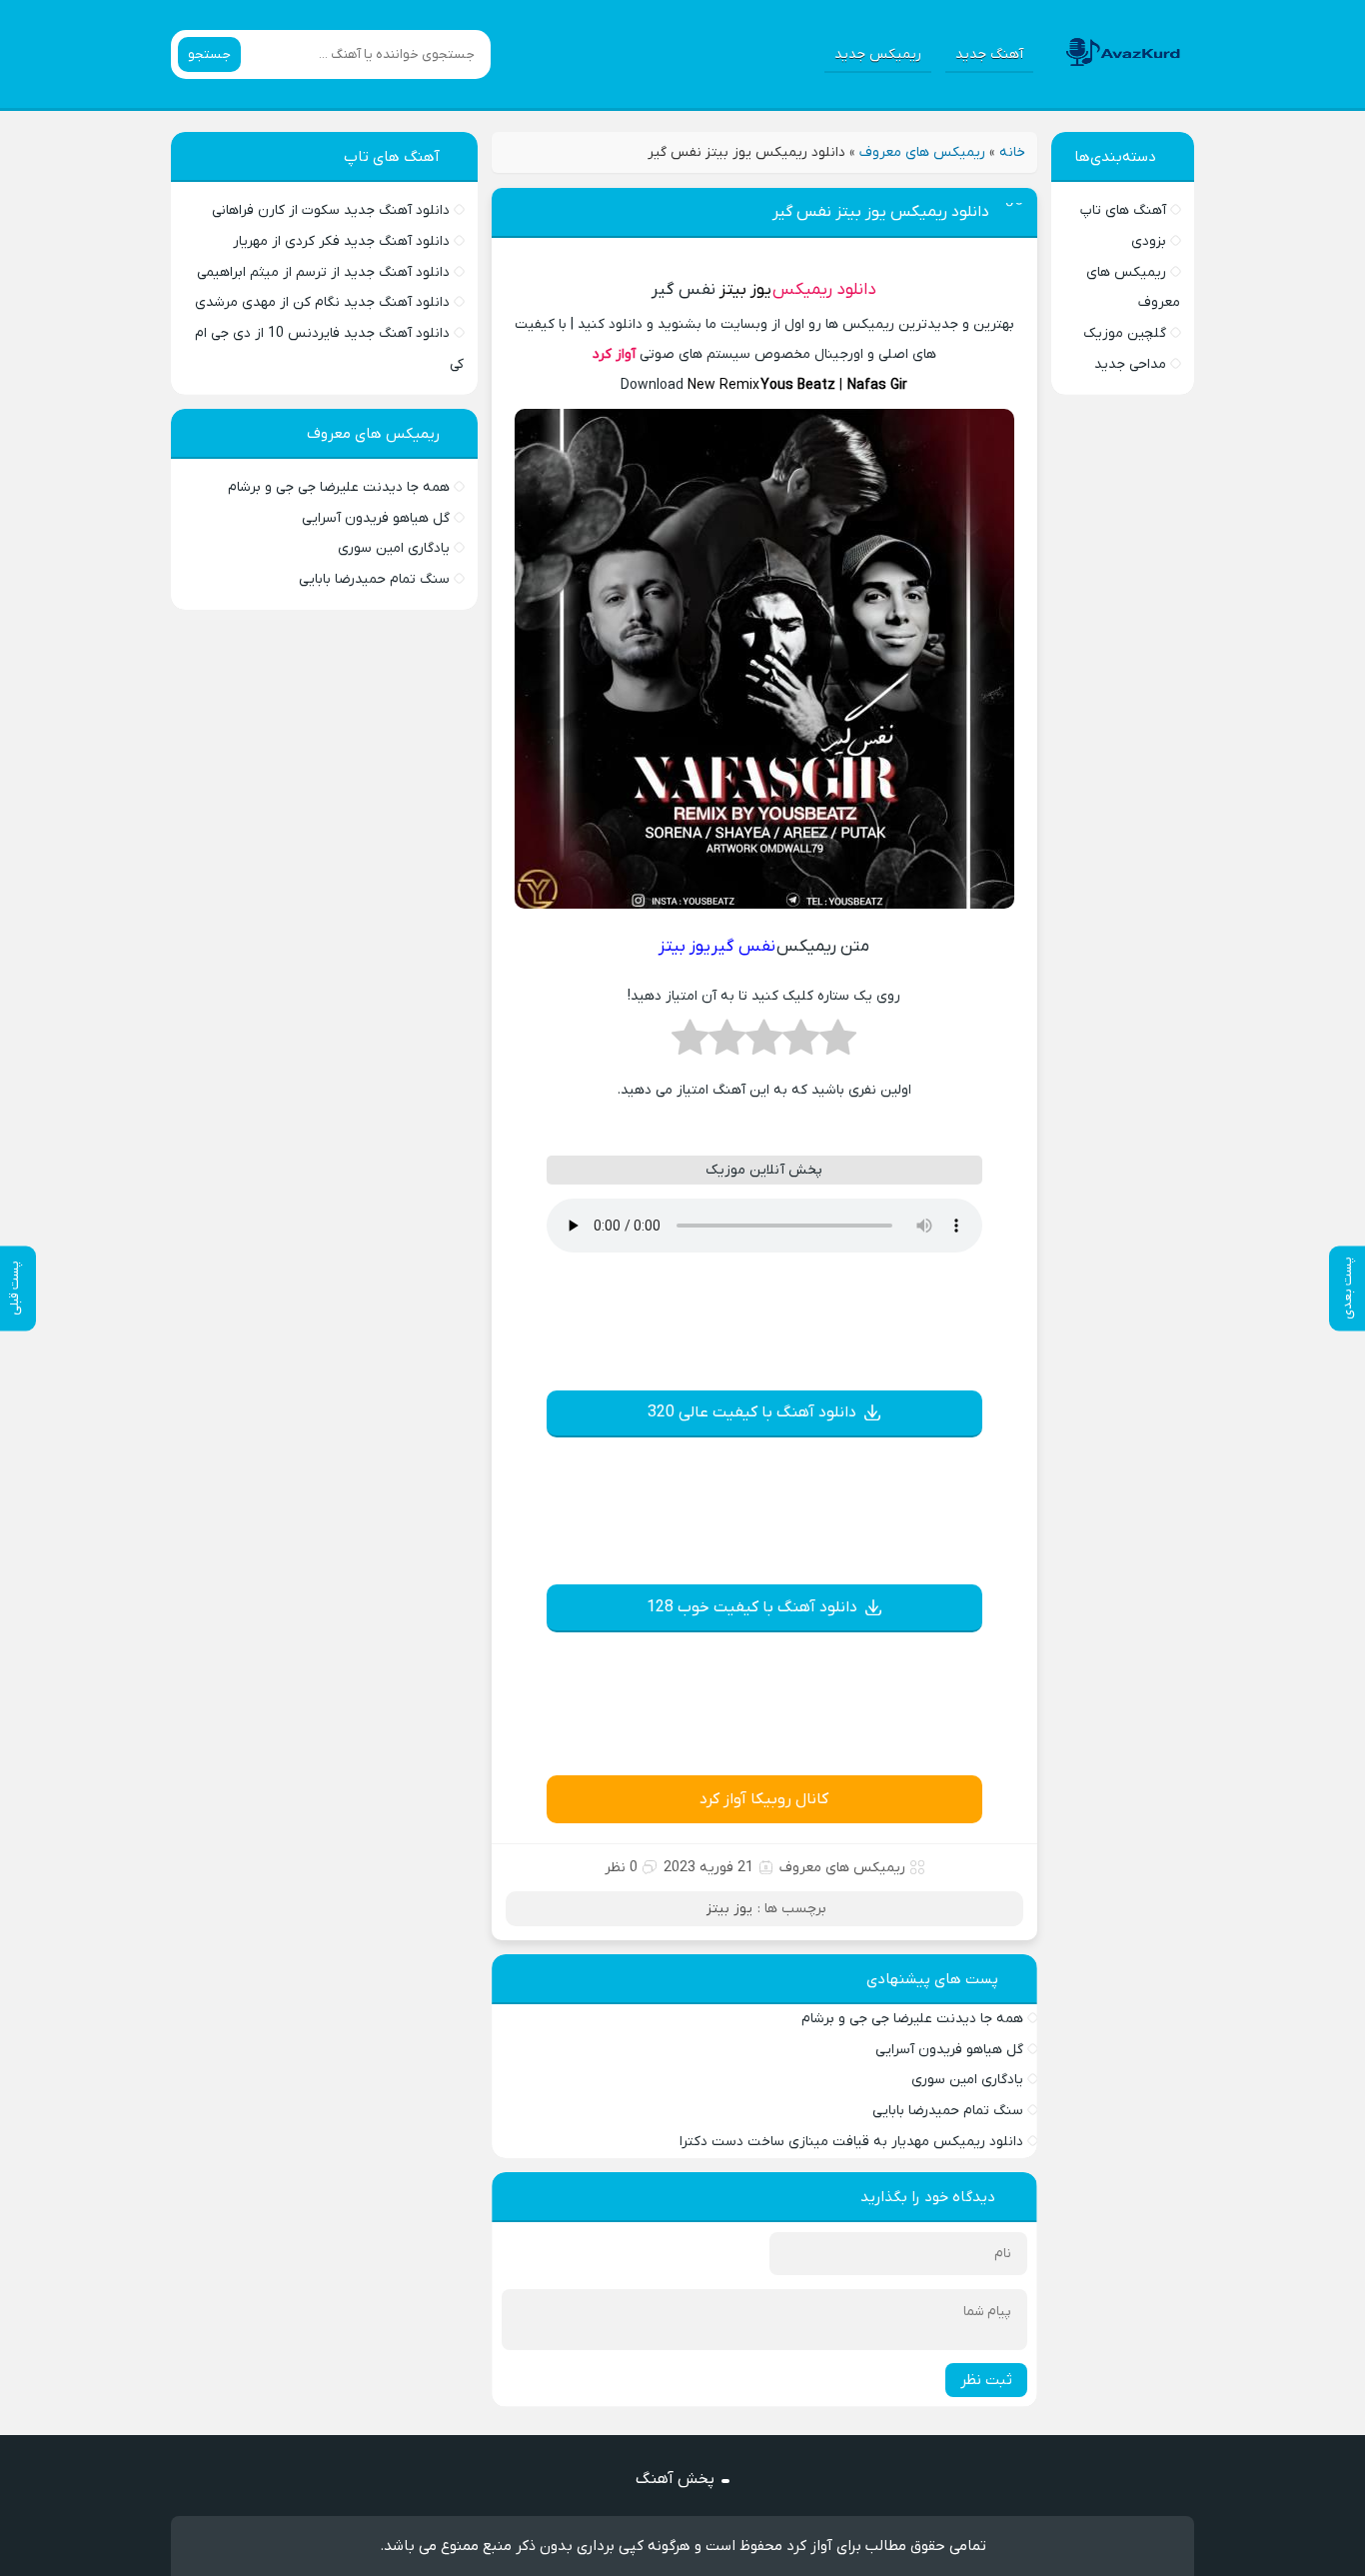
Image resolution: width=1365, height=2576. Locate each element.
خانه (1012, 152)
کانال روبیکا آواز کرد (764, 1799)
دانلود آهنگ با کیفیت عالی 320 (752, 1412)
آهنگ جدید (989, 54)
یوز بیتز (745, 290)
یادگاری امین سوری (967, 2080)
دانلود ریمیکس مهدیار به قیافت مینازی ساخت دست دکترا (851, 2142)
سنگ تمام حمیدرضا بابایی (948, 2111)
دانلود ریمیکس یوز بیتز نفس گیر (881, 212)
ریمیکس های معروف (922, 152)
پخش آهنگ (675, 2479)
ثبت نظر (986, 2380)
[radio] (838, 1044)
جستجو (209, 54)
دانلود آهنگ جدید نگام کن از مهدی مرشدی (322, 302)
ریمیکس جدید (878, 54)
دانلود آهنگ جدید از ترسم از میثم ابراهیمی (323, 272)
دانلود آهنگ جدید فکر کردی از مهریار (341, 241)
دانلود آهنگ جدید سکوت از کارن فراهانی (331, 210)
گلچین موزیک (1125, 333)
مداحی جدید (1130, 364)
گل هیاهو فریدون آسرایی (949, 2050)
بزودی (1149, 241)
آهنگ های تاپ (1123, 210)
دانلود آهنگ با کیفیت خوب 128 (752, 1607)
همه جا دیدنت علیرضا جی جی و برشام (912, 2019)
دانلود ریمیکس (824, 290)
